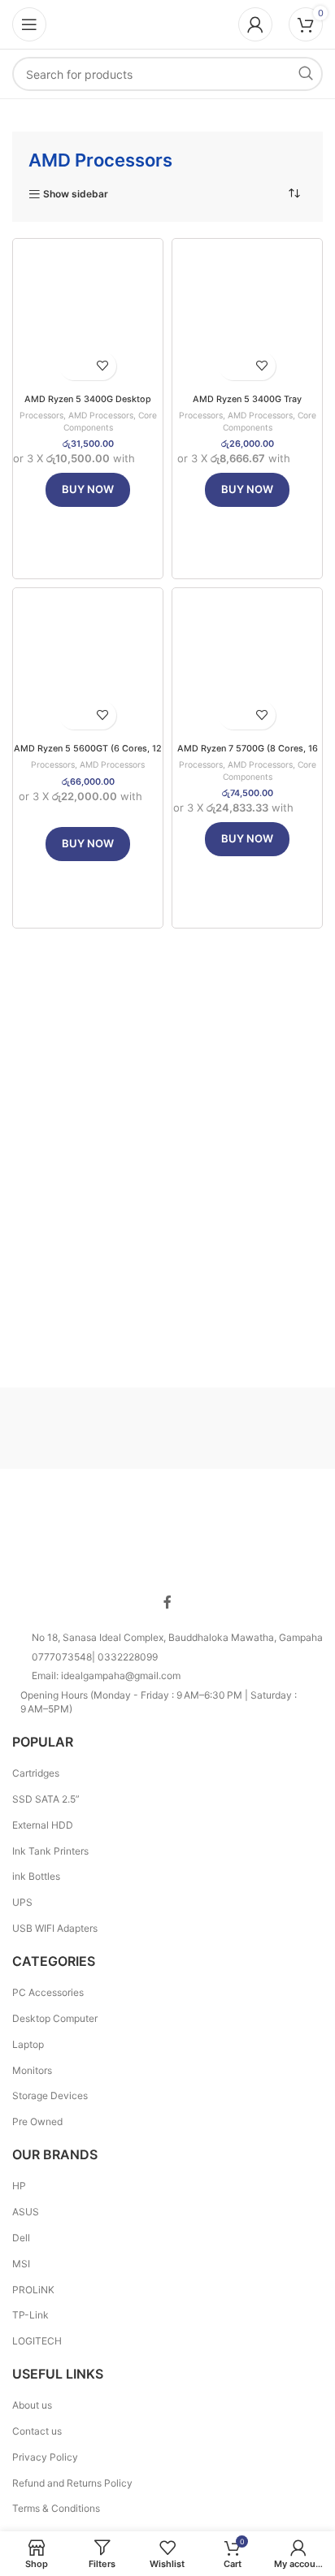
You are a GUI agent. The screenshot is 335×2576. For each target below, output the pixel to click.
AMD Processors (101, 415)
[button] (74, 366)
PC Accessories (48, 1992)
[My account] (255, 24)
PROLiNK (33, 2290)
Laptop (28, 2044)
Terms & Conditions (56, 2508)
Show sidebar (76, 194)
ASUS (26, 2212)
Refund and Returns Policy (72, 2483)
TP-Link (30, 2315)
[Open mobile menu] (29, 24)
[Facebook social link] (167, 1603)
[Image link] (167, 1537)
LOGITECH (37, 2341)
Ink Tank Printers (50, 1851)
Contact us (37, 2431)
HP (19, 2186)
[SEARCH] (306, 74)
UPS (22, 1902)
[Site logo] (167, 23)
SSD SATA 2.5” (46, 1799)
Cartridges (36, 1773)
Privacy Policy (45, 2457)
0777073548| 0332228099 (95, 1657)
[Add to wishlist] (102, 366)
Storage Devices (50, 2095)
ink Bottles (36, 1876)
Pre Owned (37, 2121)
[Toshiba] (90, 1428)
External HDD (43, 1825)
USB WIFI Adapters (55, 1928)
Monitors (32, 2070)
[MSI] (245, 1428)
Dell (21, 2238)
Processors (41, 415)
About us (32, 2405)
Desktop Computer (55, 2018)
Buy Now (88, 489)
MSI (21, 2264)
